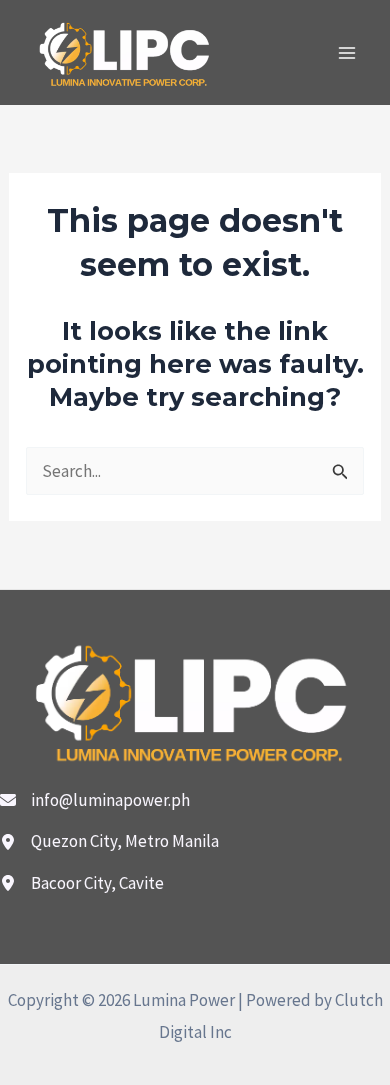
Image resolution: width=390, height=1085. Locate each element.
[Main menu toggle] (348, 53)
